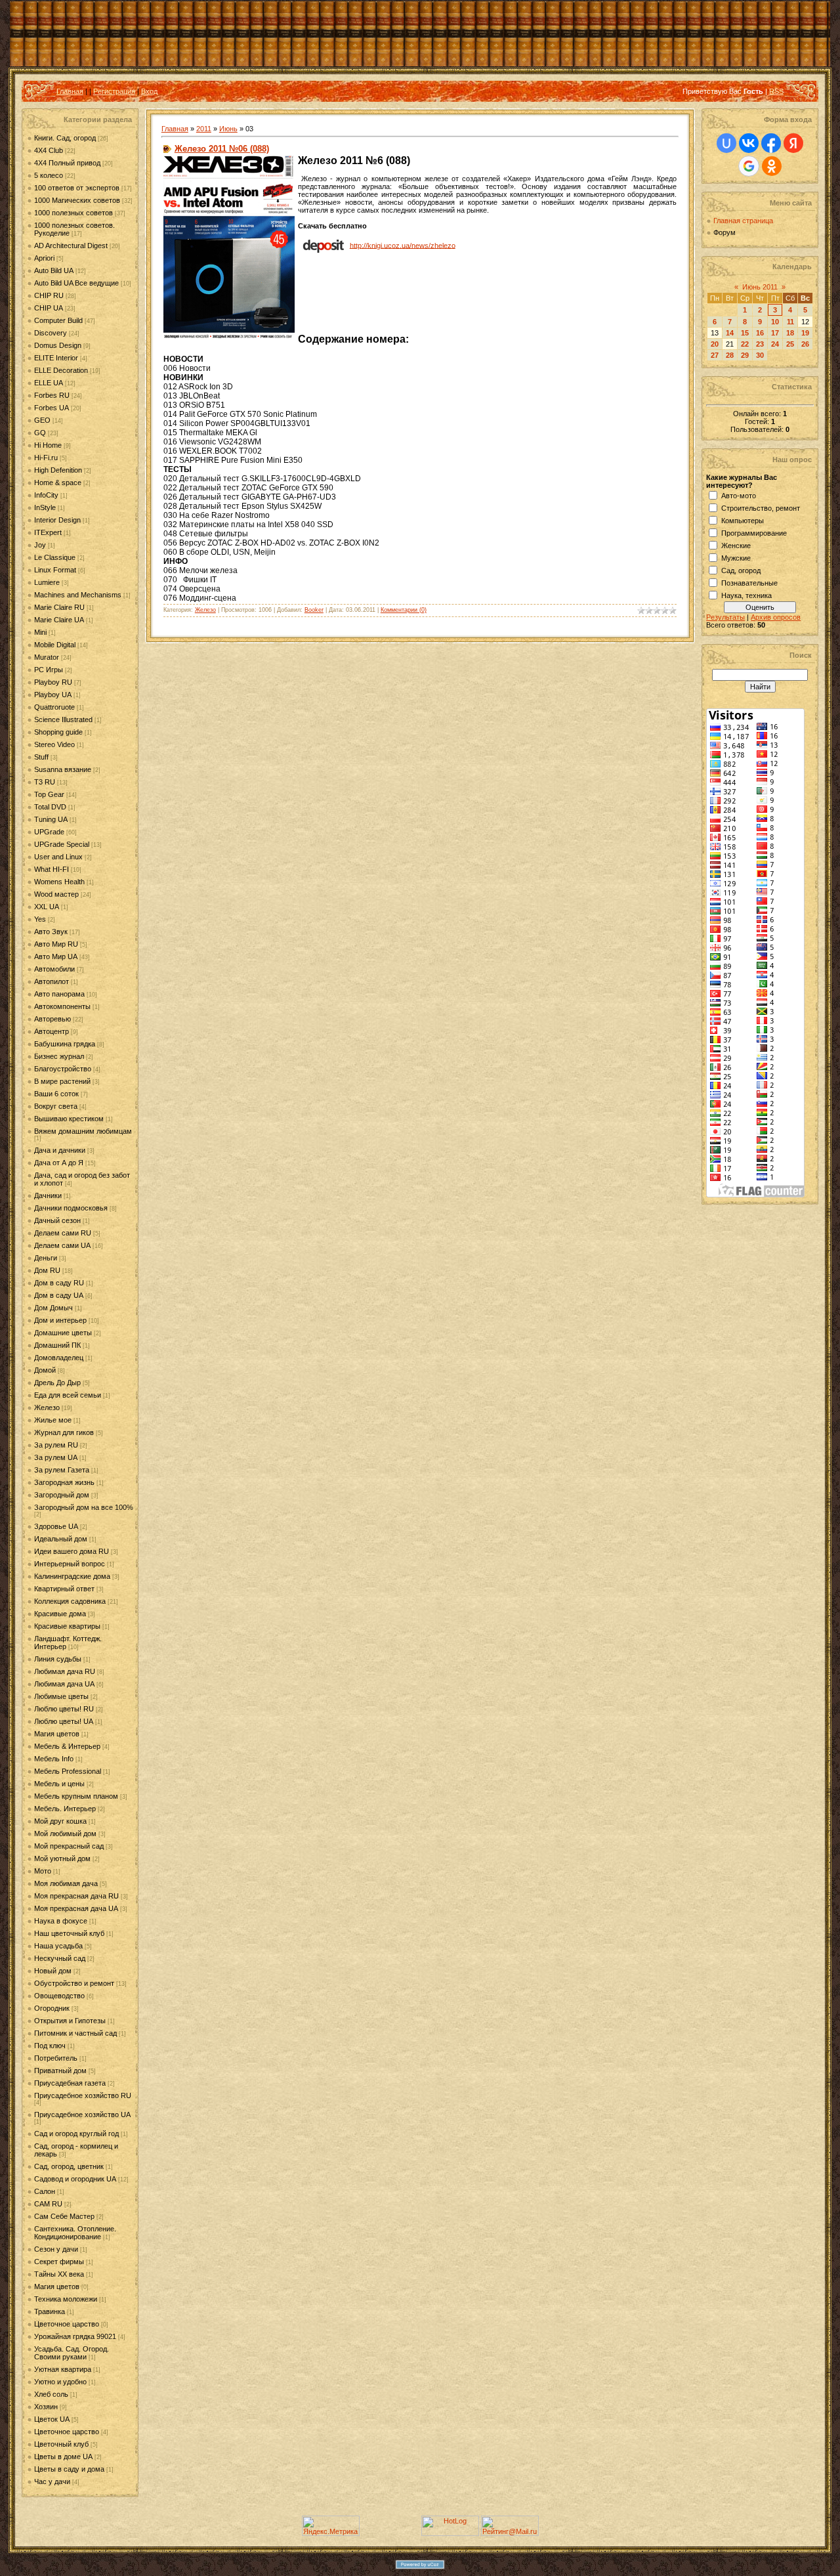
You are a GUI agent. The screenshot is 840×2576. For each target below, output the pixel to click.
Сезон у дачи (56, 2249)
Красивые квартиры (67, 1626)
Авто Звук (51, 932)
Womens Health (59, 882)
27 (715, 355)
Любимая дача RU (65, 1671)
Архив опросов (776, 617)
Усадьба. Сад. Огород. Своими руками (72, 2353)
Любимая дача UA (64, 1684)
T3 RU (45, 782)
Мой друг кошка (60, 1821)
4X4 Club (49, 150)
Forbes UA (52, 408)
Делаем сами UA (62, 1245)
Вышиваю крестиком (69, 1119)
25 (790, 344)
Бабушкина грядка (65, 1044)
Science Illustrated (63, 719)
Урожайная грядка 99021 (75, 2336)
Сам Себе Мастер (64, 2216)
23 (760, 344)
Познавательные (749, 583)
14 (730, 333)
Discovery (51, 333)
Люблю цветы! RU (64, 1709)
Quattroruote (54, 707)
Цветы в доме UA (63, 2457)
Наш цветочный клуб (69, 1933)
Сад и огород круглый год (76, 2134)
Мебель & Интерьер (67, 1746)
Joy (40, 545)
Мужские (736, 558)
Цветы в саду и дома (69, 2469)
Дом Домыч (53, 1308)
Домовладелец (59, 1358)
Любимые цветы (61, 1696)
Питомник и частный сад (75, 2033)
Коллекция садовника (70, 1601)
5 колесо (49, 175)
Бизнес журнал (59, 1056)
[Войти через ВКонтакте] (749, 143)
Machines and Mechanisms (78, 595)
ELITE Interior (56, 358)
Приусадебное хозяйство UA (82, 2114)
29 (745, 355)
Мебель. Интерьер (65, 1809)
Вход (149, 91)
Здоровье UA (56, 1526)
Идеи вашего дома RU (72, 1551)
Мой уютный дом (62, 1858)
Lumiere (47, 582)
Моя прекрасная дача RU (76, 1896)
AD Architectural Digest (71, 246)
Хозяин (46, 2407)
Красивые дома (60, 1614)
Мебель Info (54, 1759)
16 (760, 333)
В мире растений (62, 1081)
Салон (45, 2191)
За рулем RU (56, 1445)
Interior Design (57, 520)
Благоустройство (63, 1069)
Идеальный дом (61, 1539)
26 (805, 344)
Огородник (52, 2008)
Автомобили (54, 969)
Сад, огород (741, 570)
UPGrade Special (62, 844)
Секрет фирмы (59, 2262)
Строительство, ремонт (761, 508)
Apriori (44, 258)
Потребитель (56, 2058)
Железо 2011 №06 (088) (222, 149)
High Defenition (58, 470)
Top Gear (49, 794)
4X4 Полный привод (67, 163)
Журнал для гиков (64, 1432)
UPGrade (49, 832)
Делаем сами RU (63, 1233)
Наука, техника (746, 595)
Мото (43, 1871)
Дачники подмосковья (71, 1208)
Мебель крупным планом (76, 1796)
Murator (47, 657)
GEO (42, 420)
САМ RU (48, 2204)
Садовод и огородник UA (75, 2179)
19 (805, 333)
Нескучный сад (60, 1958)
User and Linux (58, 857)
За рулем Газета (62, 1470)
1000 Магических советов (77, 200)
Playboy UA (53, 695)
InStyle (45, 507)
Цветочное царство (67, 2324)
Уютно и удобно (60, 2382)
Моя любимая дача (66, 1883)
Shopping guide (58, 732)
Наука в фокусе (61, 1921)
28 (730, 355)
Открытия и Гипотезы (70, 2021)
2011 (204, 129)
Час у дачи (52, 2481)
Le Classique (55, 557)
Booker (314, 610)
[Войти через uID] (726, 143)
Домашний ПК (57, 1345)
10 (775, 322)
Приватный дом (60, 2071)
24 (775, 344)
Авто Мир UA (56, 956)
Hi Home (48, 445)
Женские (736, 546)
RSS (776, 91)
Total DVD (50, 807)
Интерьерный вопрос (70, 1564)
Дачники (48, 1195)
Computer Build (58, 320)
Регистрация (114, 91)
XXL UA (47, 907)
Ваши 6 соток (56, 1094)
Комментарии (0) (404, 610)
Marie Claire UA (59, 620)
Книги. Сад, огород (65, 138)
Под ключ (50, 2046)
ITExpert (48, 532)
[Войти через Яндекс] (793, 143)
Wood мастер (56, 894)
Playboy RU (53, 682)
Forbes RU (52, 395)
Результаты (725, 617)
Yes (40, 919)
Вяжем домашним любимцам (83, 1131)
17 (775, 333)
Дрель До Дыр (57, 1383)
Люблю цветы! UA (64, 1721)
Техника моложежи (66, 2299)
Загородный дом (62, 1495)
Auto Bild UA (54, 270)
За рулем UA (56, 1457)
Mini (40, 632)
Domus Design (58, 345)
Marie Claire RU (59, 607)
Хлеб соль (51, 2394)
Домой (45, 1370)
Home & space (58, 483)
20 (715, 344)
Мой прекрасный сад (69, 1846)
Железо (47, 1407)
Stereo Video (54, 744)
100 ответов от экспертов (77, 188)
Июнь (228, 129)
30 (760, 355)
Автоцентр (52, 1031)
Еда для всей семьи (68, 1395)
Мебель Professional (68, 1771)
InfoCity (46, 495)
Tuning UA (51, 819)
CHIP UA (49, 308)
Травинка (50, 2311)
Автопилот (52, 981)
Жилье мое (53, 1420)
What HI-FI (52, 869)
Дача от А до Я (59, 1163)
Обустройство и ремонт (74, 1983)
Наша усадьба (58, 1946)
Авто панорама (59, 994)
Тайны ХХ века (59, 2274)
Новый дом (53, 1971)
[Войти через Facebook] (771, 143)
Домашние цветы (63, 1333)
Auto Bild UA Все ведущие (76, 283)
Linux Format (55, 570)
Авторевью (52, 1019)
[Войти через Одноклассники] (772, 166)
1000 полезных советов (73, 213)
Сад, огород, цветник (69, 2166)
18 (790, 333)
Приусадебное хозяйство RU (83, 2095)
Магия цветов (57, 1734)
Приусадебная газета (70, 2083)
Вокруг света (56, 1106)
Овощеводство (59, 1996)
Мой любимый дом (65, 1834)
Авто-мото (739, 496)
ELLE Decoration (61, 370)
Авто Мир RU (56, 944)
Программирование (754, 533)
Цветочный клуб (61, 2444)
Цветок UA (52, 2419)
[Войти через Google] (749, 166)
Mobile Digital (55, 645)
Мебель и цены (59, 1784)
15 (745, 333)
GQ (40, 433)
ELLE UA (49, 383)
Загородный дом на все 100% (84, 1507)
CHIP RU (49, 295)
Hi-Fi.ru (46, 458)
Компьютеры (743, 521)
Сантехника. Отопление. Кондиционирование (75, 2233)
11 (790, 322)
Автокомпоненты (62, 1006)
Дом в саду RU (59, 1283)
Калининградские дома (72, 1576)
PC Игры (49, 670)
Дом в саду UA (59, 1295)
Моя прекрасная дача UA (76, 1908)
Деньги (46, 1258)
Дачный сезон (57, 1220)
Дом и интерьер (60, 1320)
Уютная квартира (63, 2369)
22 (745, 344)
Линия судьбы (58, 1659)
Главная (70, 91)
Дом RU (47, 1270)
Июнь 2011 (760, 287)
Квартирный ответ (64, 1589)
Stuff (41, 757)
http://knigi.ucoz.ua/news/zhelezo (403, 245)
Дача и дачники (60, 1150)
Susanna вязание (63, 769)
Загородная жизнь (64, 1482)
